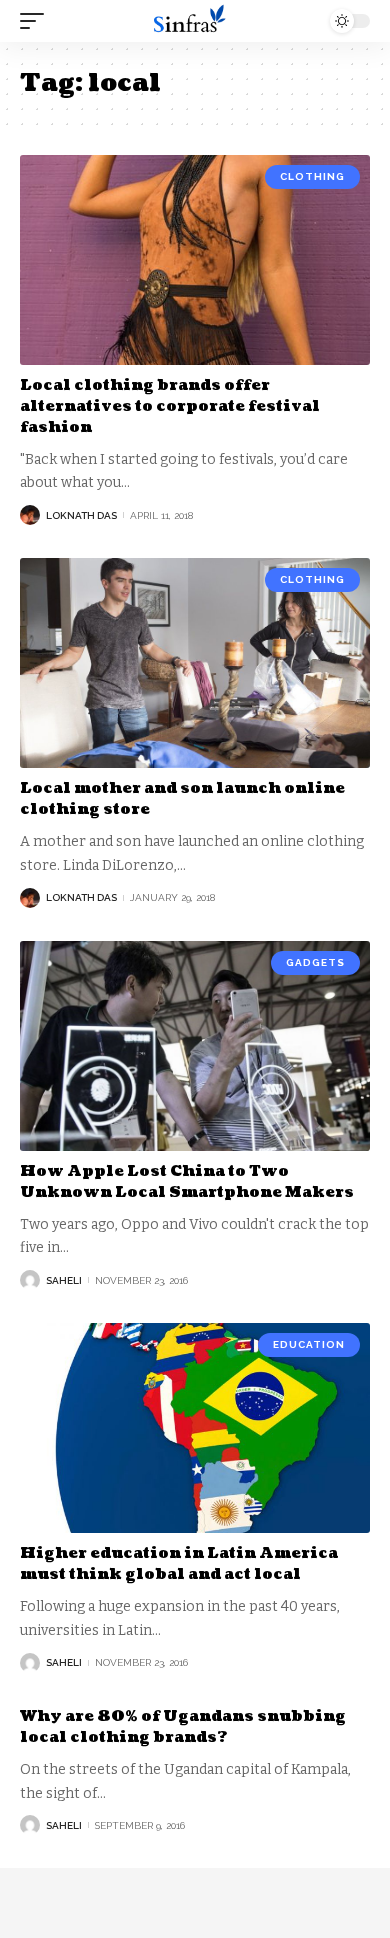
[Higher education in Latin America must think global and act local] (195, 1428)
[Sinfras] (195, 21)
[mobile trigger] (37, 21)
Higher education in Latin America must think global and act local (179, 1564)
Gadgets (315, 962)
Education (309, 1344)
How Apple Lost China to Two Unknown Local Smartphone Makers (187, 1182)
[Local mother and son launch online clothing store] (195, 663)
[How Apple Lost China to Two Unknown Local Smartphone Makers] (195, 1046)
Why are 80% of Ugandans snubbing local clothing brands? (183, 1727)
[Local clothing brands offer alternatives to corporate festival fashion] (195, 260)
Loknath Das (81, 515)
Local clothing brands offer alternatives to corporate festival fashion (170, 406)
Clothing (312, 176)
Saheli (64, 1280)
